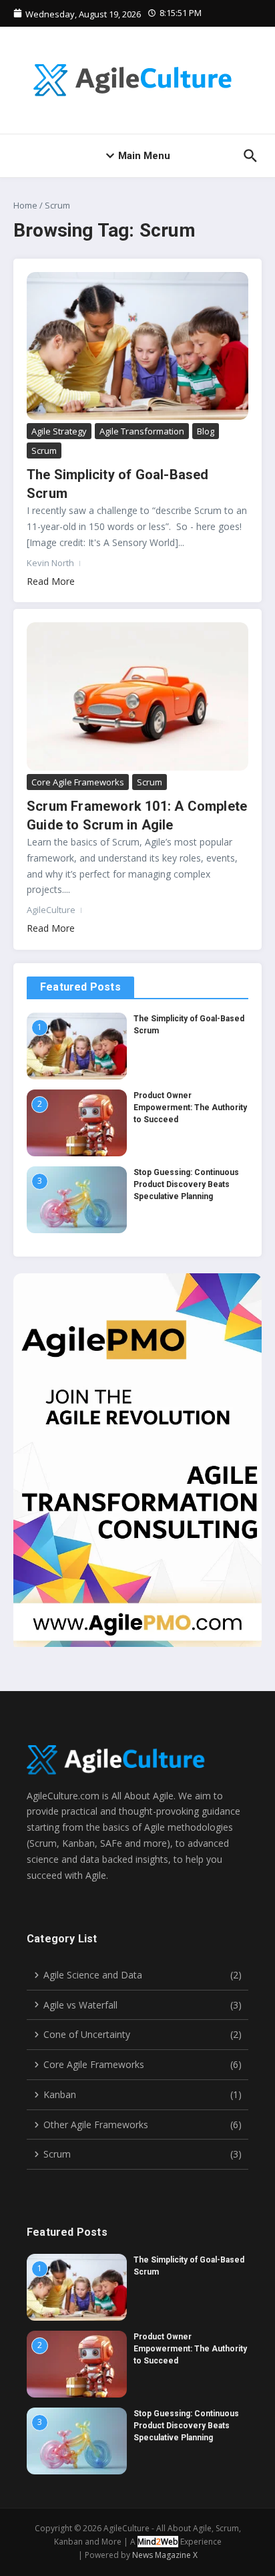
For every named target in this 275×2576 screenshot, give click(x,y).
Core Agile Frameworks (78, 782)
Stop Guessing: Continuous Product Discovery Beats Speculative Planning (186, 1184)
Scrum (44, 450)
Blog (206, 431)
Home (25, 205)
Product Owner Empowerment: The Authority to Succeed (190, 1108)
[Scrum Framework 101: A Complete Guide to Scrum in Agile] (137, 696)
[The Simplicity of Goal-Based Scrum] (137, 346)
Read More (51, 581)
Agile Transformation (142, 431)
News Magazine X (165, 2555)
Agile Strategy (59, 431)
